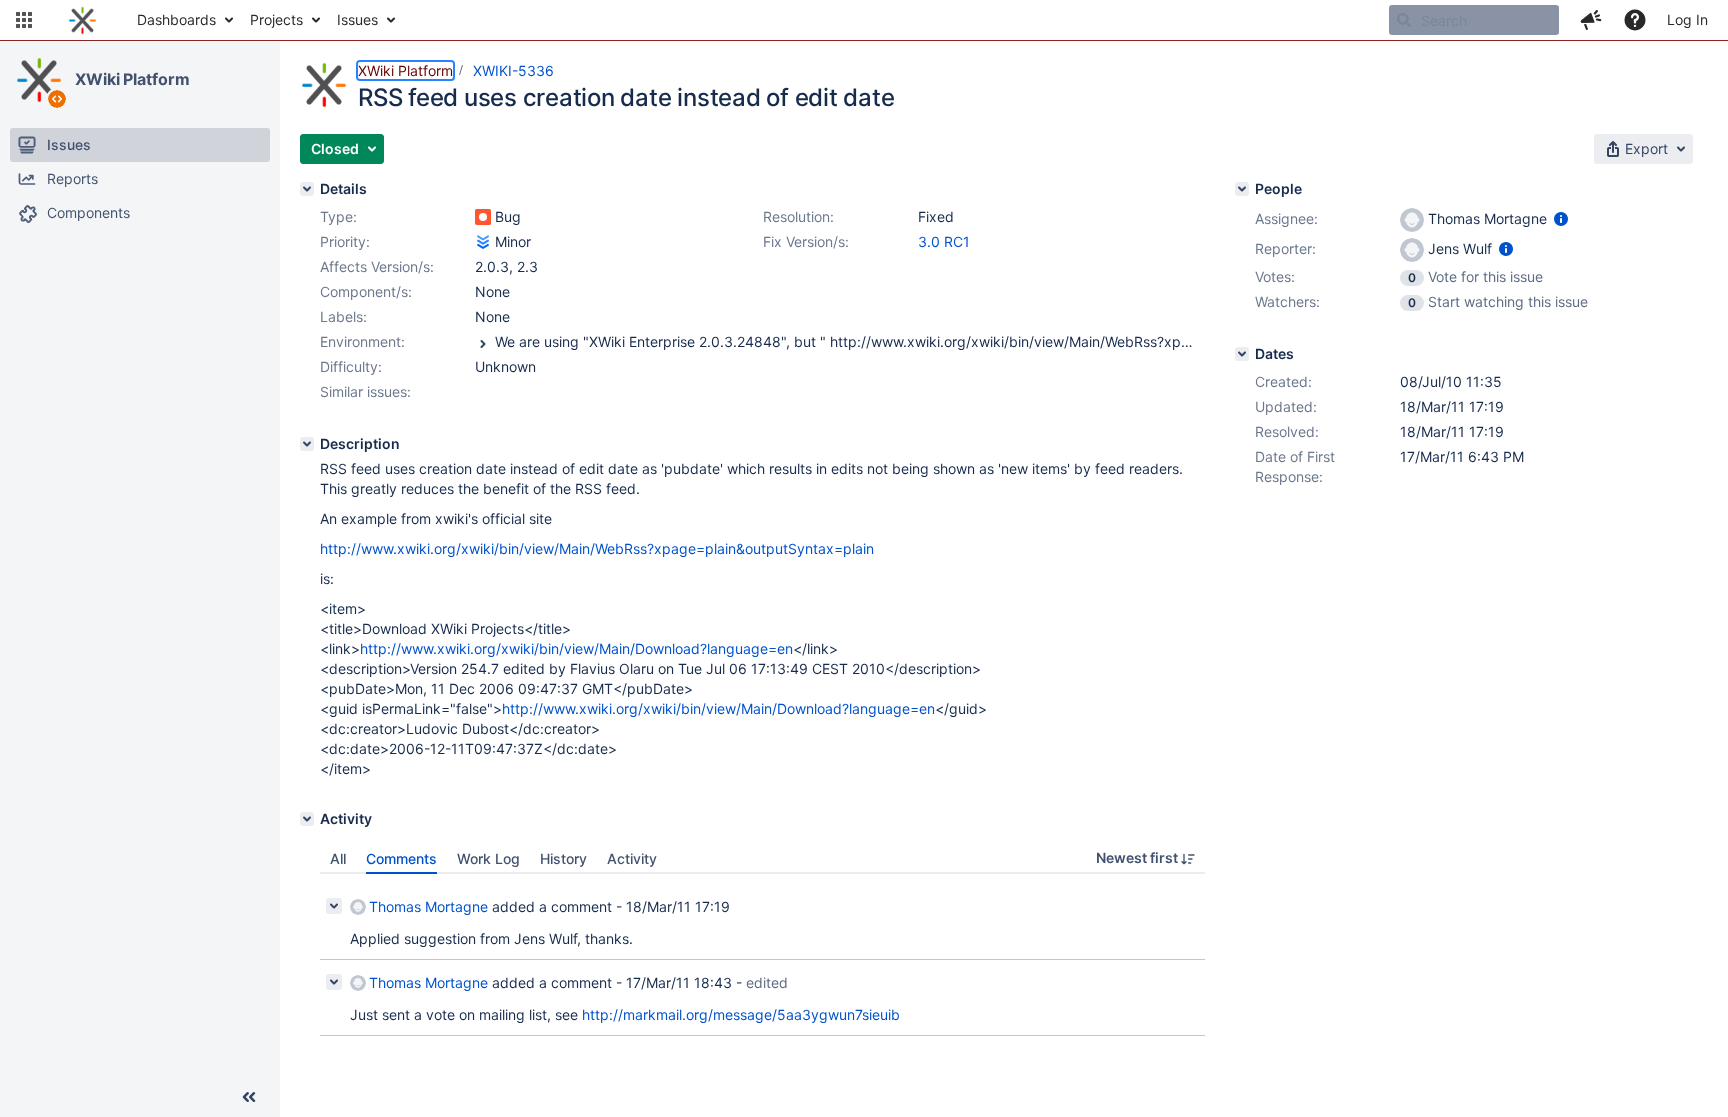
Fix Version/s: (806, 241)
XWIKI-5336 (513, 70)
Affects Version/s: (377, 266)
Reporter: (1285, 248)
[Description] (307, 444)
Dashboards (176, 19)
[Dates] (1242, 354)
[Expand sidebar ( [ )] (249, 1097)
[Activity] (307, 819)
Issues (357, 19)
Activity (632, 858)
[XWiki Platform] (39, 80)
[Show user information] (1561, 218)
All (338, 858)
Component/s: (366, 291)
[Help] (1635, 20)
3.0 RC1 (944, 241)
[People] (1242, 189)
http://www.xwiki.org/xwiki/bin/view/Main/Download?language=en (576, 648)
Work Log (488, 858)
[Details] (307, 189)
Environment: (362, 341)
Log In (1687, 19)
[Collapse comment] (334, 906)
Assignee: (1286, 218)
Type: (338, 216)
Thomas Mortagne (428, 906)
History (563, 858)
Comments (401, 858)
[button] (24, 20)
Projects (276, 19)
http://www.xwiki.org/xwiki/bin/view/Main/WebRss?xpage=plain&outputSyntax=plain (597, 548)
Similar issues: (365, 391)
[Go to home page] (82, 20)
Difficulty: (351, 366)
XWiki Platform (132, 79)
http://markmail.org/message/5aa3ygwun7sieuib (741, 1014)
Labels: (343, 316)
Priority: (345, 241)
